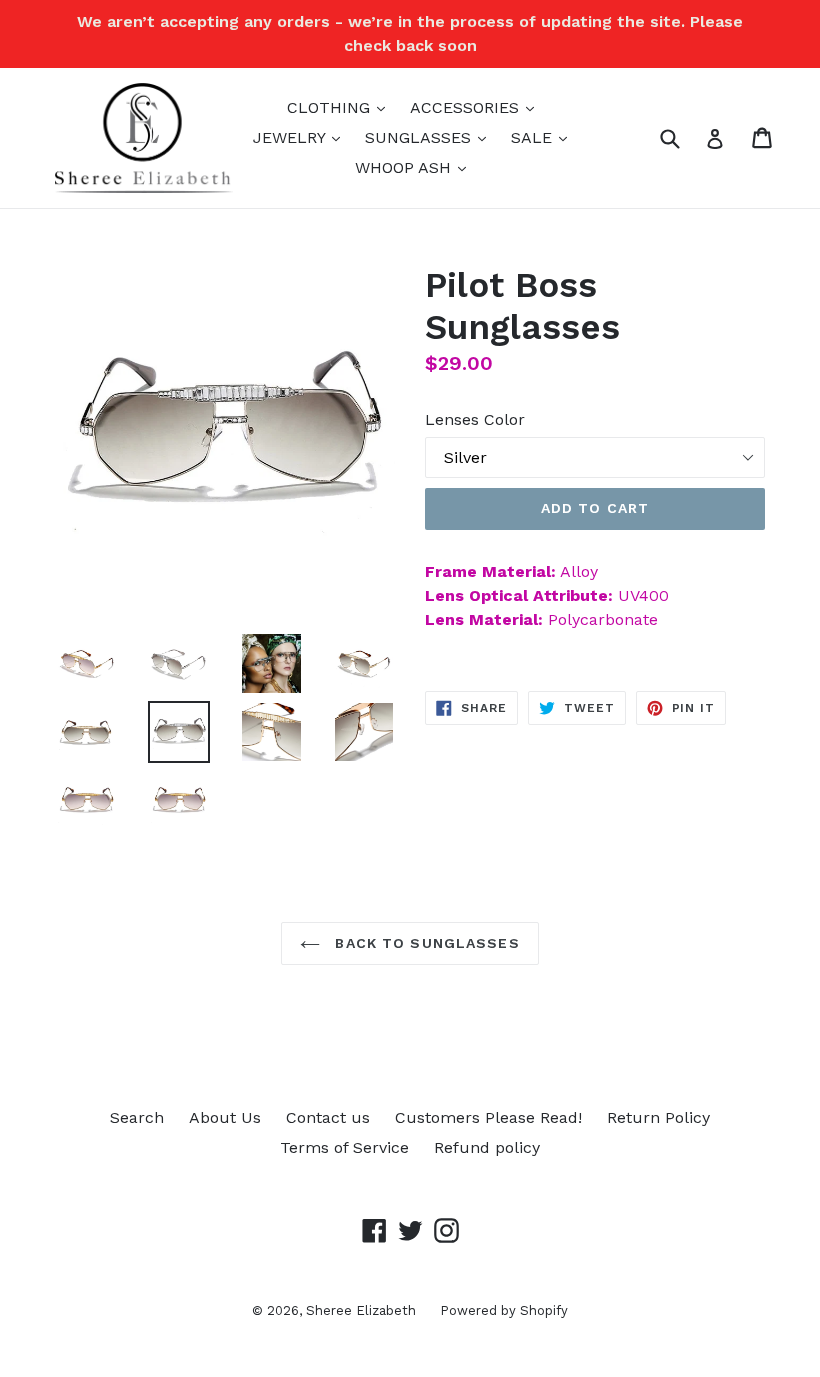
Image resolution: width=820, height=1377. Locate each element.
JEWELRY (301, 137)
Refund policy (487, 1147)
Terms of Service (344, 1147)
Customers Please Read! (488, 1117)
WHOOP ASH (415, 167)
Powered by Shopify (504, 1310)
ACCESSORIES (477, 107)
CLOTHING (341, 107)
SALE (544, 137)
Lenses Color (475, 419)
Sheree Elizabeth (363, 1310)
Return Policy (658, 1117)
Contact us (328, 1117)
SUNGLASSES (430, 137)
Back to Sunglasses (424, 943)
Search (137, 1117)
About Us (225, 1117)
